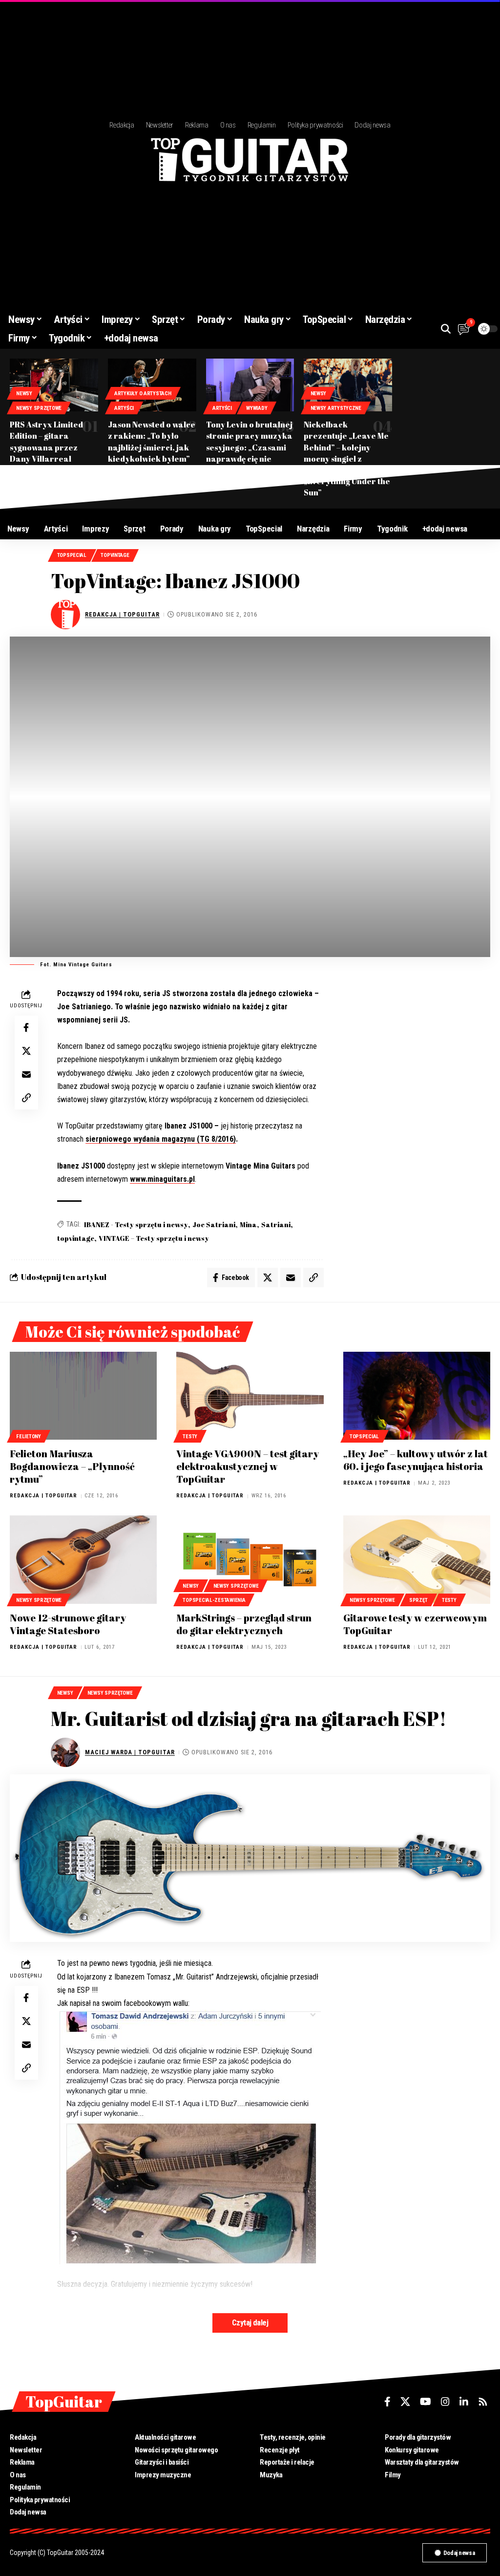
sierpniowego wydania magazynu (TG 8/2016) (161, 1139)
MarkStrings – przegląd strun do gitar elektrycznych (244, 1624)
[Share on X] (26, 1051)
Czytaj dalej (250, 2323)
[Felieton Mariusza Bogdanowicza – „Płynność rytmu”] (83, 1396)
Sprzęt (418, 1600)
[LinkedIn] (464, 2402)
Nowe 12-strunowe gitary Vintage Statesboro (68, 1624)
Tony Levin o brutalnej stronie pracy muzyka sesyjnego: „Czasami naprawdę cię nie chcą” (249, 447)
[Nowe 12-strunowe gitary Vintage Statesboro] (83, 1560)
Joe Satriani (214, 1224)
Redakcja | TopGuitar (122, 614)
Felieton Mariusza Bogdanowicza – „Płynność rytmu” (72, 1466)
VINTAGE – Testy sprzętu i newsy (154, 1238)
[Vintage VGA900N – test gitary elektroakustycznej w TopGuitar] (250, 1396)
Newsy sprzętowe (39, 408)
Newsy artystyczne (336, 408)
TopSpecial (72, 555)
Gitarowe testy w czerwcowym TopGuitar (415, 1624)
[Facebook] (387, 2402)
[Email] (26, 1074)
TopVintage (115, 555)
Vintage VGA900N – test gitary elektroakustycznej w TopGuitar (248, 1466)
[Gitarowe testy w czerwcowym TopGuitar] (417, 1560)
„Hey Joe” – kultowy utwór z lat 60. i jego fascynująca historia (416, 1460)
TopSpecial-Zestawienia (214, 1600)
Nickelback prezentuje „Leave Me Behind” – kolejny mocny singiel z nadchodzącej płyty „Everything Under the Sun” (347, 458)
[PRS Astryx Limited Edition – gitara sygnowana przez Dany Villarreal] (54, 385)
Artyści (124, 408)
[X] (405, 2402)
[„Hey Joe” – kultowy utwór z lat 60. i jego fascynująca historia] (417, 1396)
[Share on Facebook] (26, 1027)
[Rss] (483, 2402)
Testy (190, 1437)
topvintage (76, 1238)
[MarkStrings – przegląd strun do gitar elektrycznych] (250, 1560)
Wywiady (257, 408)
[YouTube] (426, 2402)
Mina (248, 1224)
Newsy (24, 394)
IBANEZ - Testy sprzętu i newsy (136, 1224)
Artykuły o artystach (143, 394)
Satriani (276, 1224)
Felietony (29, 1437)
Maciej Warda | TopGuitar (130, 1752)
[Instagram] (445, 2402)
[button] (446, 329)
